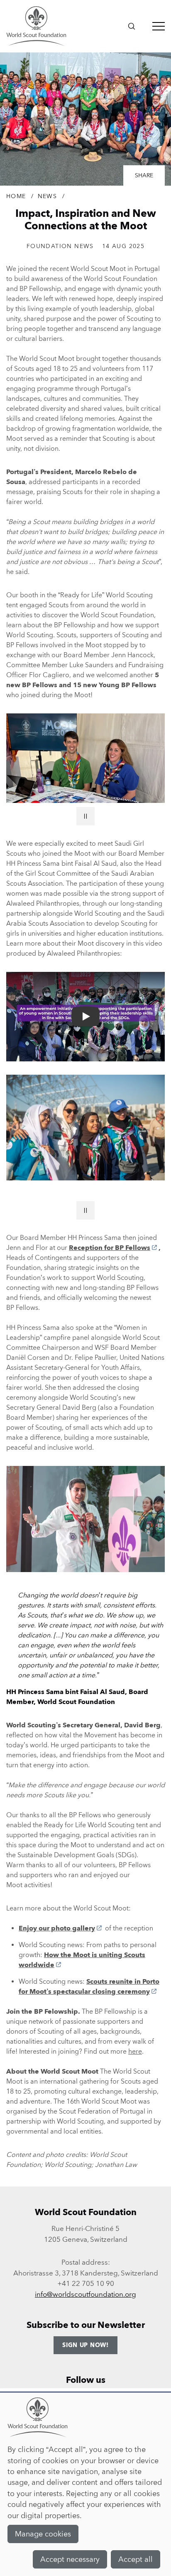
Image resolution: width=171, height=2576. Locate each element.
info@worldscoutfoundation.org (85, 2294)
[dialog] (85, 2484)
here (135, 2051)
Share (144, 175)
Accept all (136, 2559)
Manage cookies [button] (43, 2534)
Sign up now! (85, 2345)
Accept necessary (70, 2559)
